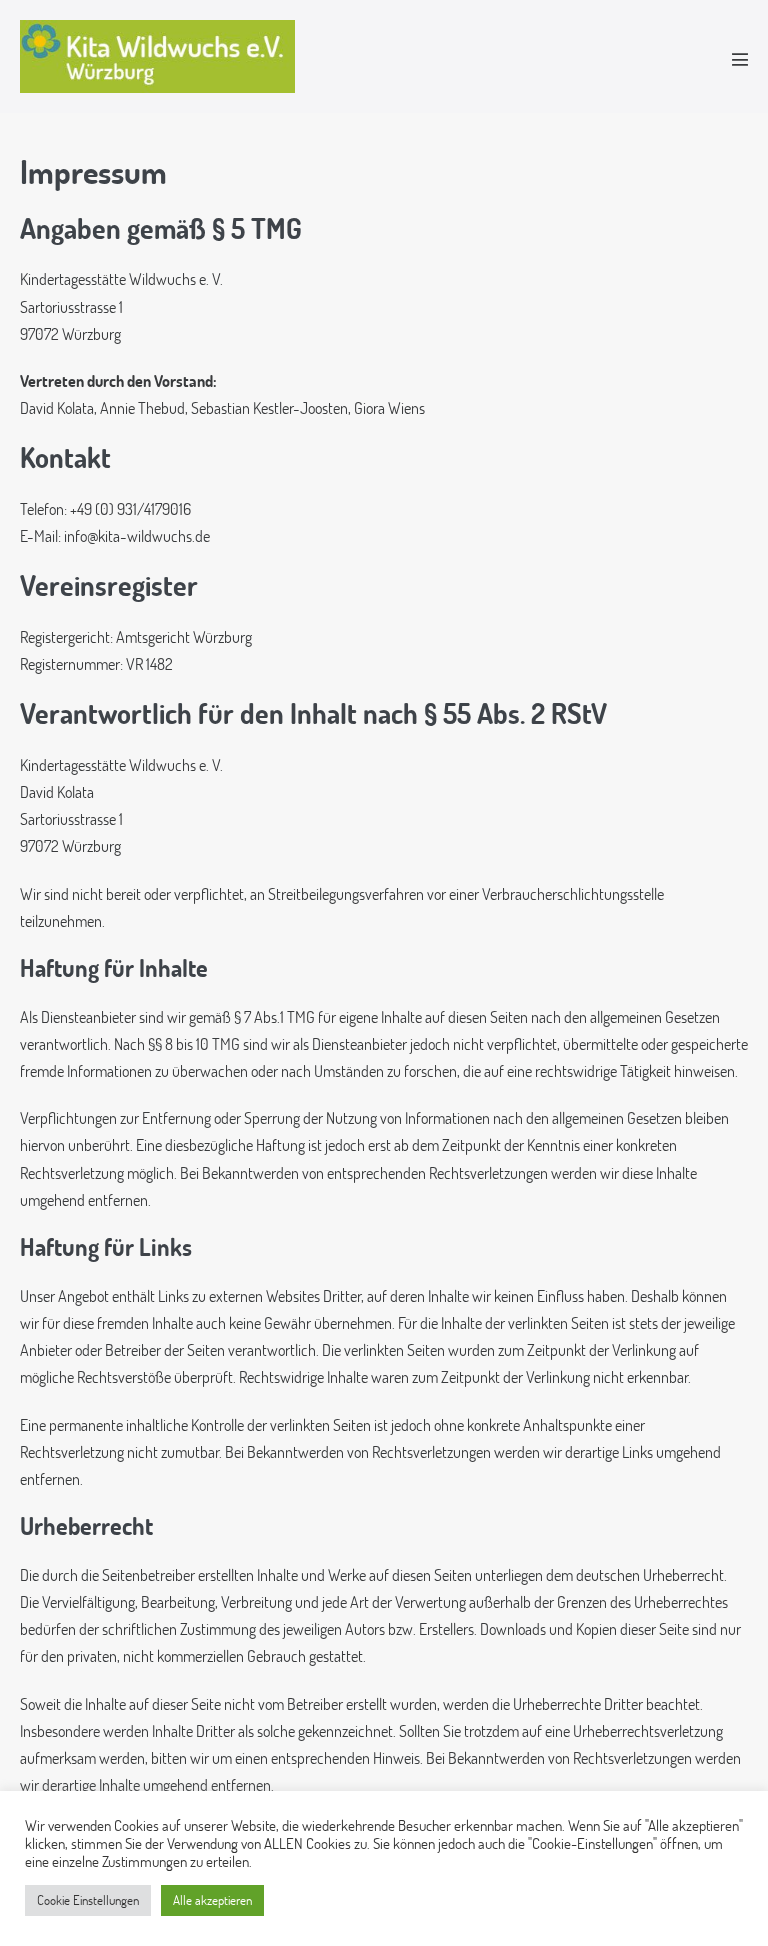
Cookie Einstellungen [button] (88, 1900)
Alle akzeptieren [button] (212, 1900)
